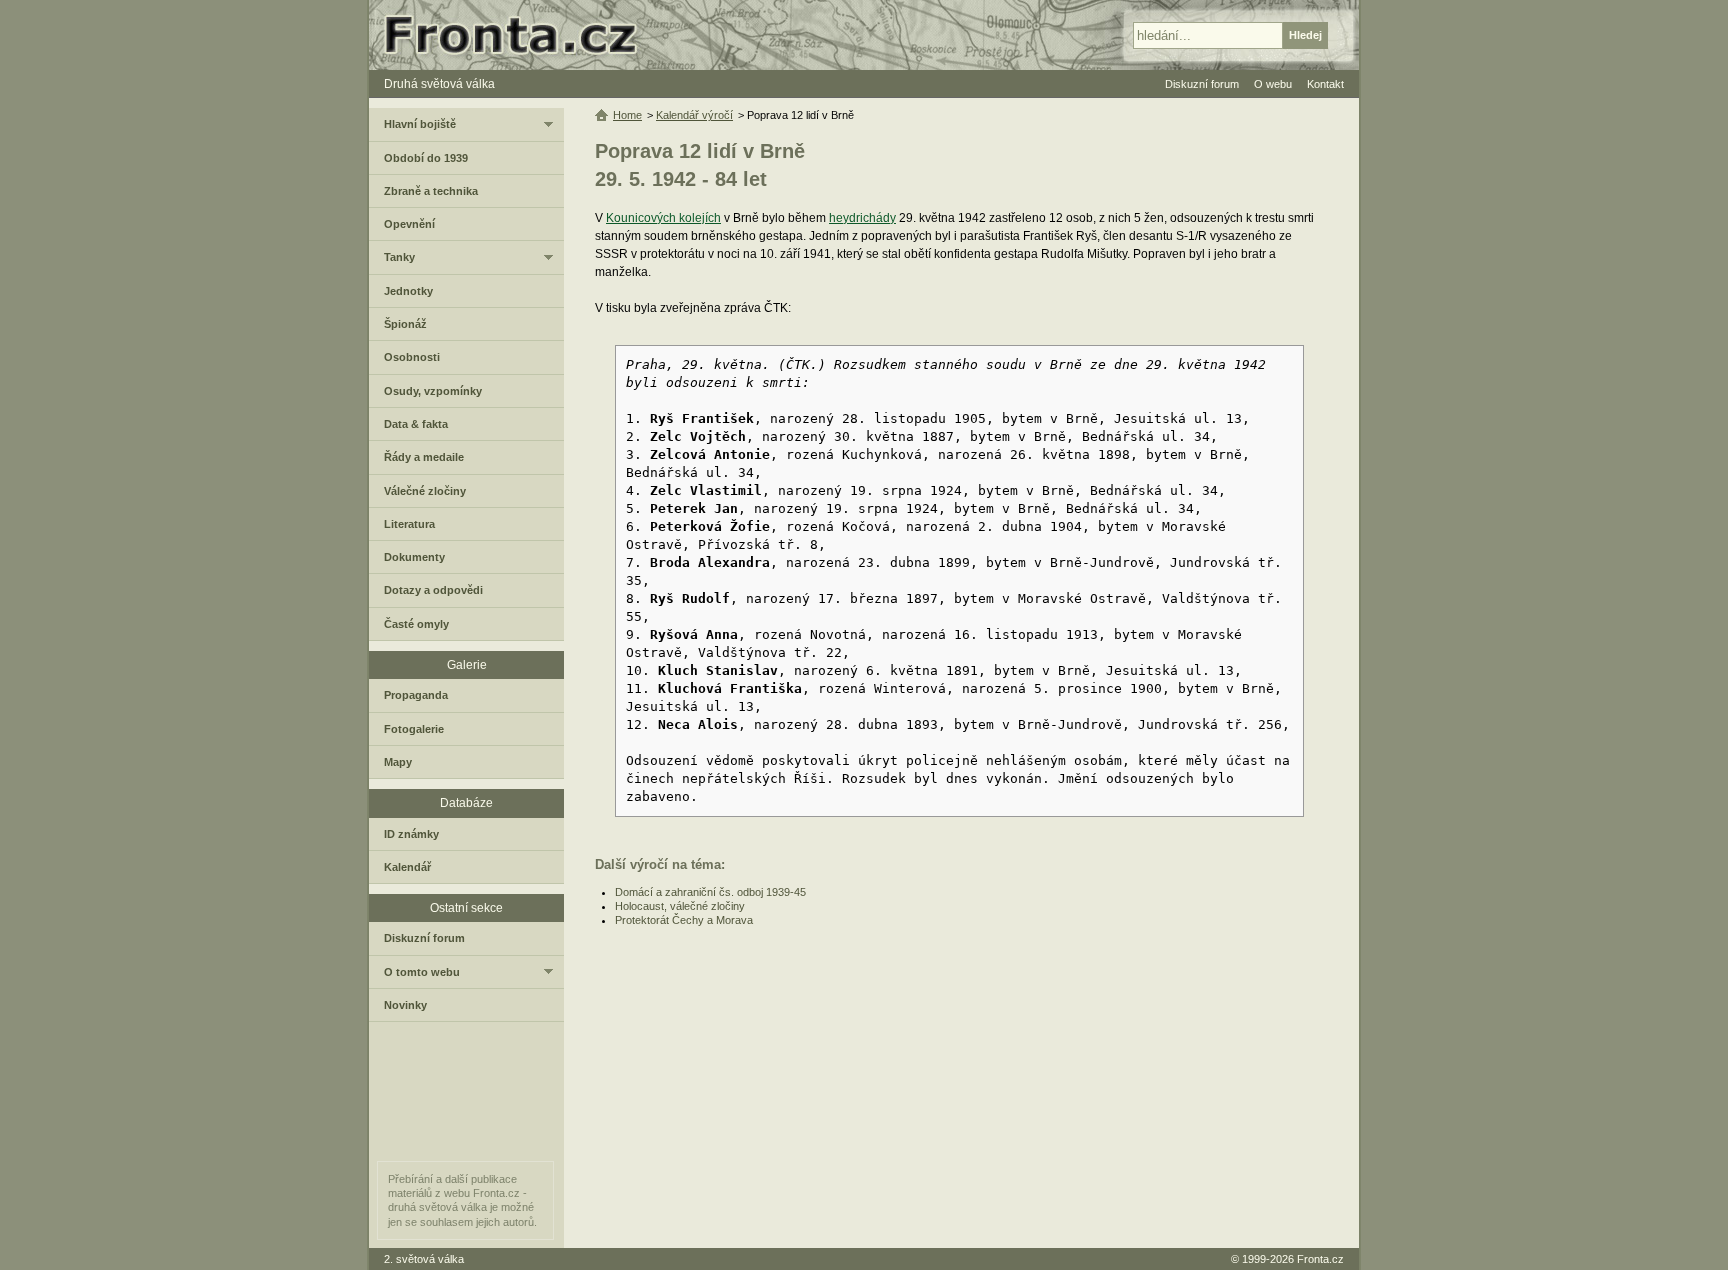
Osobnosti (412, 357)
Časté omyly (416, 624)
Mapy (398, 762)
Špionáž (405, 324)
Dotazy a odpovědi (433, 590)
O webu (1273, 84)
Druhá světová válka (439, 84)
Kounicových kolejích (663, 218)
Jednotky (408, 291)
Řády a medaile (424, 457)
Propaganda (416, 695)
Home (627, 115)
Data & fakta (416, 424)
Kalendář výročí (694, 115)
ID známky (411, 834)
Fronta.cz (1320, 1259)
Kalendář (407, 867)
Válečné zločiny (425, 491)
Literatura (409, 524)
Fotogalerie (414, 729)
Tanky (399, 257)
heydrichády (862, 218)
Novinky (405, 1005)
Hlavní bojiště (420, 124)
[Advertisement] (962, 1088)
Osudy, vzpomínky (433, 391)
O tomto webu (422, 972)
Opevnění (409, 224)
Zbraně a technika (431, 191)
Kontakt (1325, 84)
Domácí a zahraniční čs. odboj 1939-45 (710, 892)
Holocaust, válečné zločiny (680, 906)
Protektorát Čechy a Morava (684, 920)
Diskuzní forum (424, 938)
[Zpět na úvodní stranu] (519, 35)
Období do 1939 (426, 158)
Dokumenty (414, 557)
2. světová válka (424, 1259)
